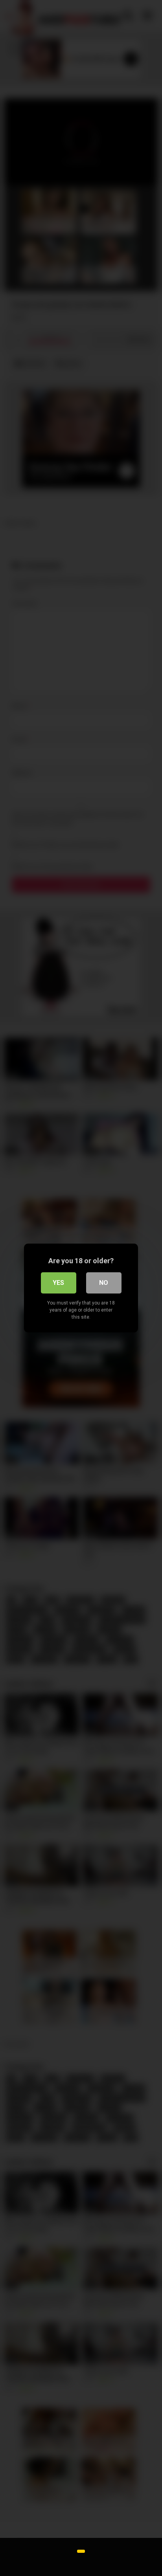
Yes (58, 1283)
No (104, 1283)
